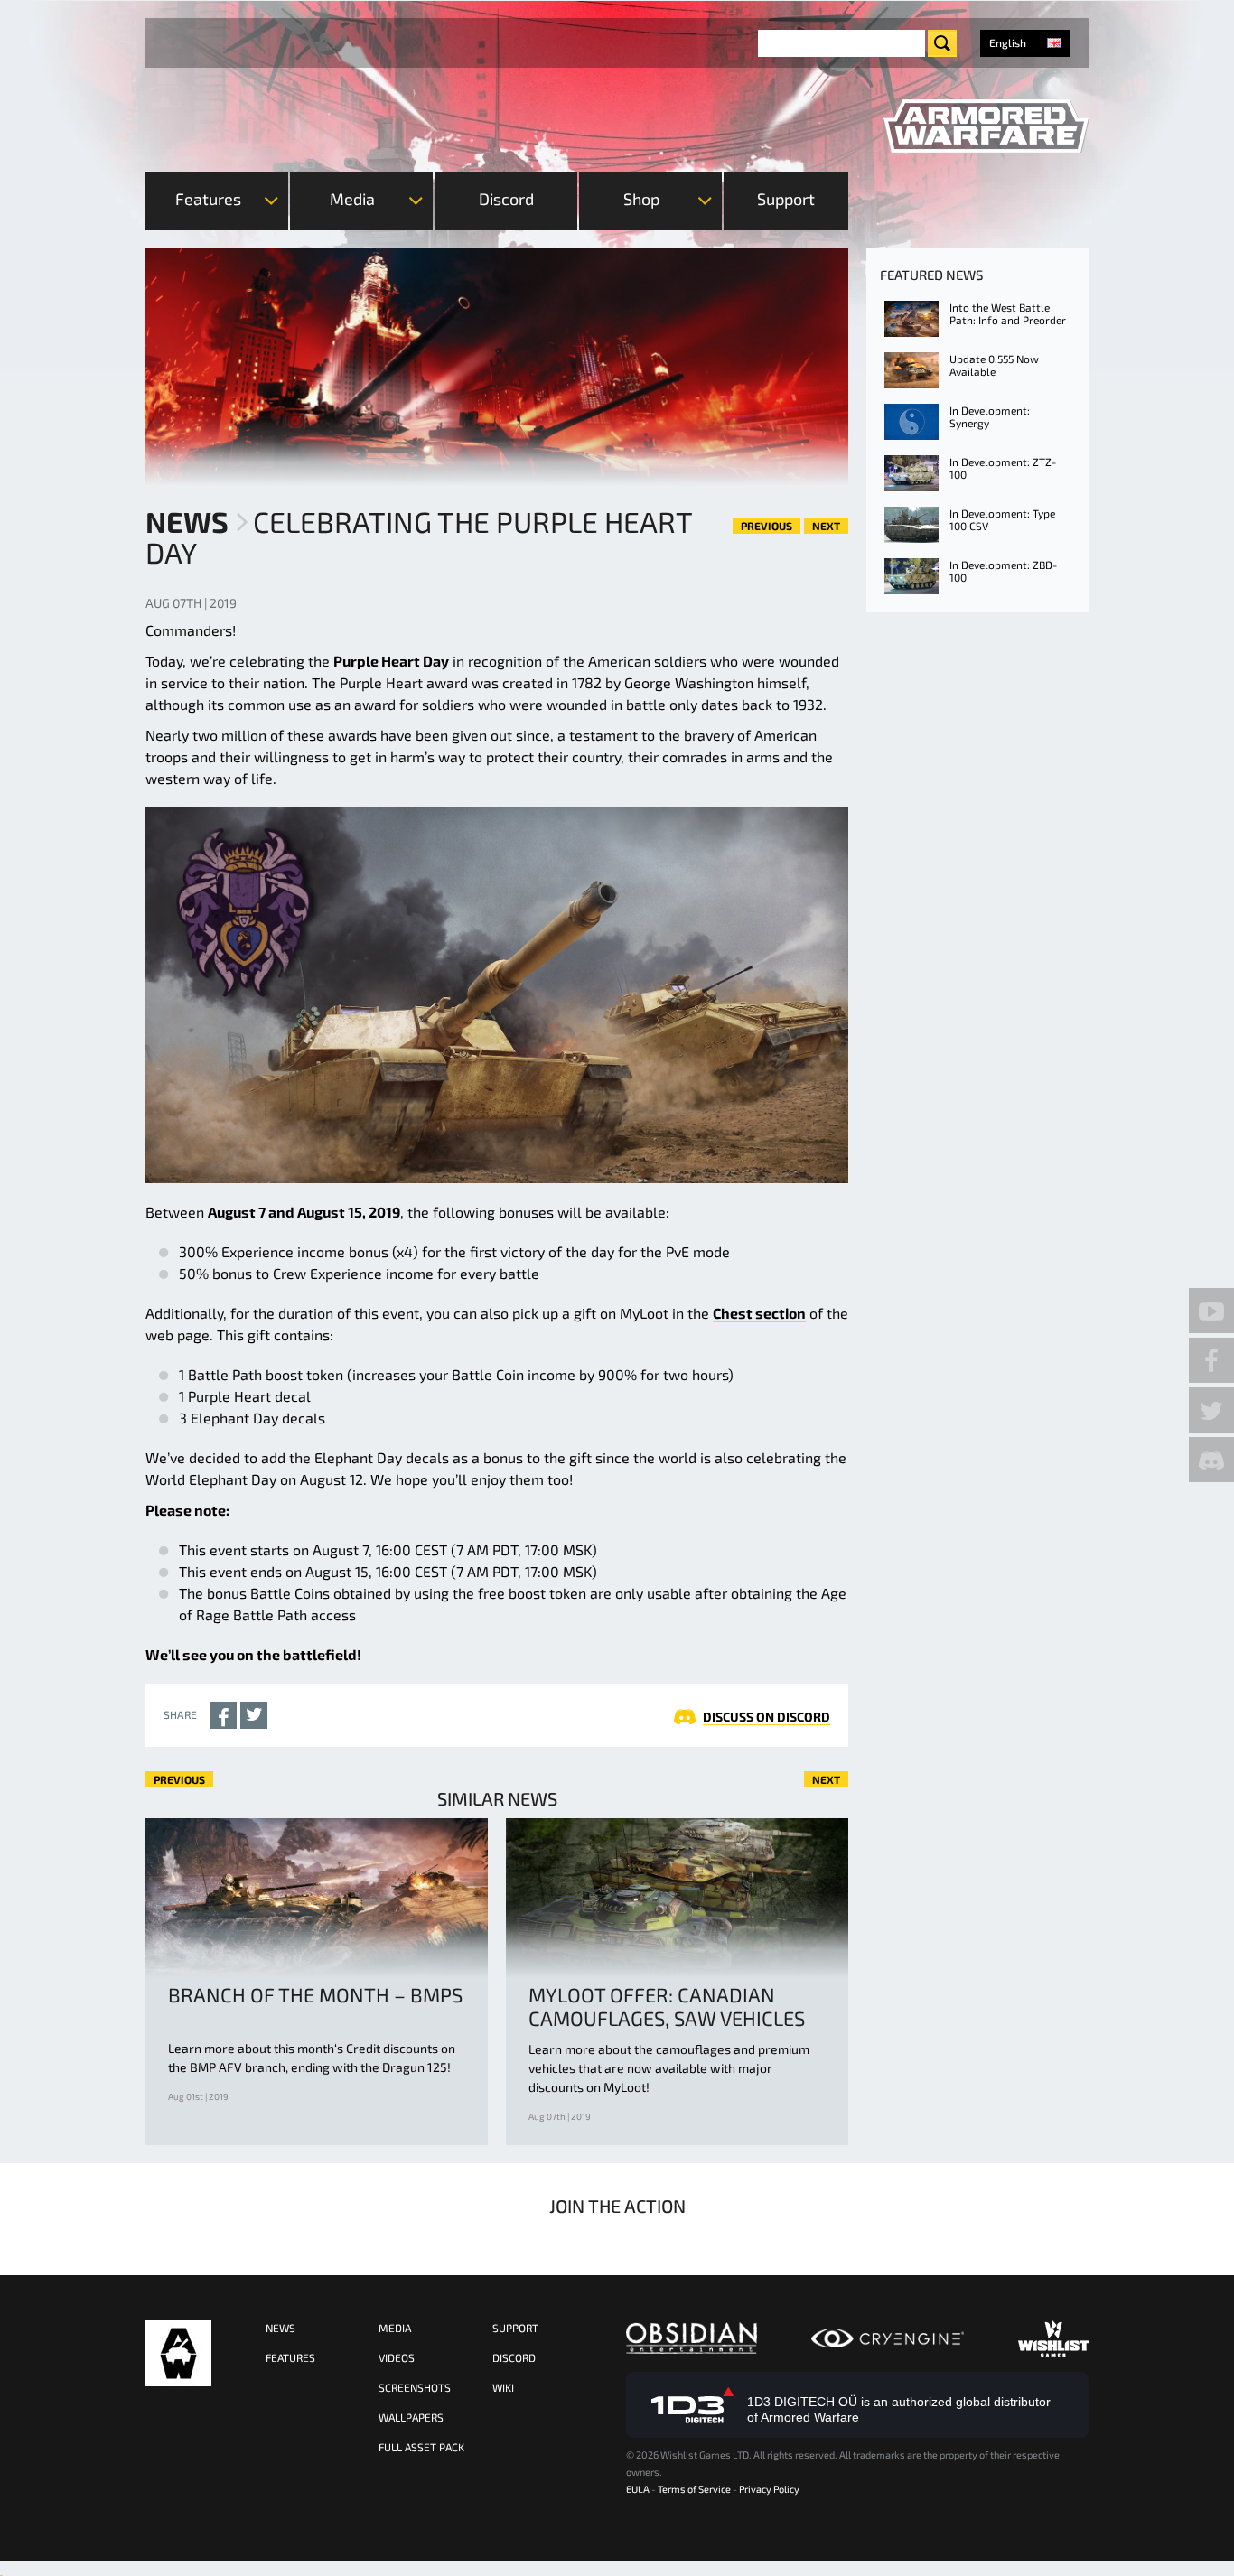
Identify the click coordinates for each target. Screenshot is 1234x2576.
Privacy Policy (769, 2489)
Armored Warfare (178, 2353)
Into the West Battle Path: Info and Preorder (1008, 313)
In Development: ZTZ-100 (1003, 468)
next (826, 526)
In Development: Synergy (990, 416)
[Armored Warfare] (986, 126)
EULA (638, 2489)
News (187, 521)
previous (767, 526)
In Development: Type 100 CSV (1002, 519)
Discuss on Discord (767, 1717)
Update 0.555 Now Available (994, 365)
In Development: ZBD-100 (1003, 571)
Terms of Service (694, 2489)
